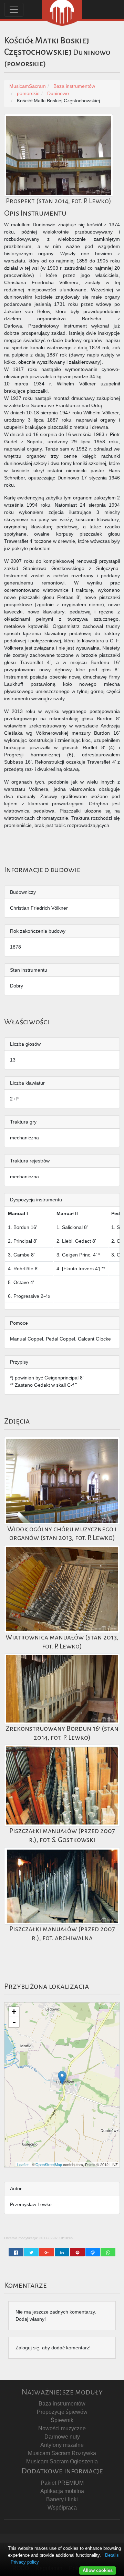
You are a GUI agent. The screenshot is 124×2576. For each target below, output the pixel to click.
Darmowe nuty (62, 2437)
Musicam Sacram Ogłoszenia (62, 2461)
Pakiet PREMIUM (62, 2483)
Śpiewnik (62, 2420)
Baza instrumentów (62, 2404)
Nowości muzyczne (62, 2428)
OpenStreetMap (49, 2164)
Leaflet (23, 2164)
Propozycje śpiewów (62, 2412)
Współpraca (62, 2508)
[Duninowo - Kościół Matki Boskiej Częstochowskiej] (62, 2078)
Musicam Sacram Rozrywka (62, 2453)
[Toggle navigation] (14, 10)
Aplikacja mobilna (62, 2491)
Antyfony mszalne (62, 2445)
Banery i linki (62, 2499)
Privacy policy (25, 2562)
